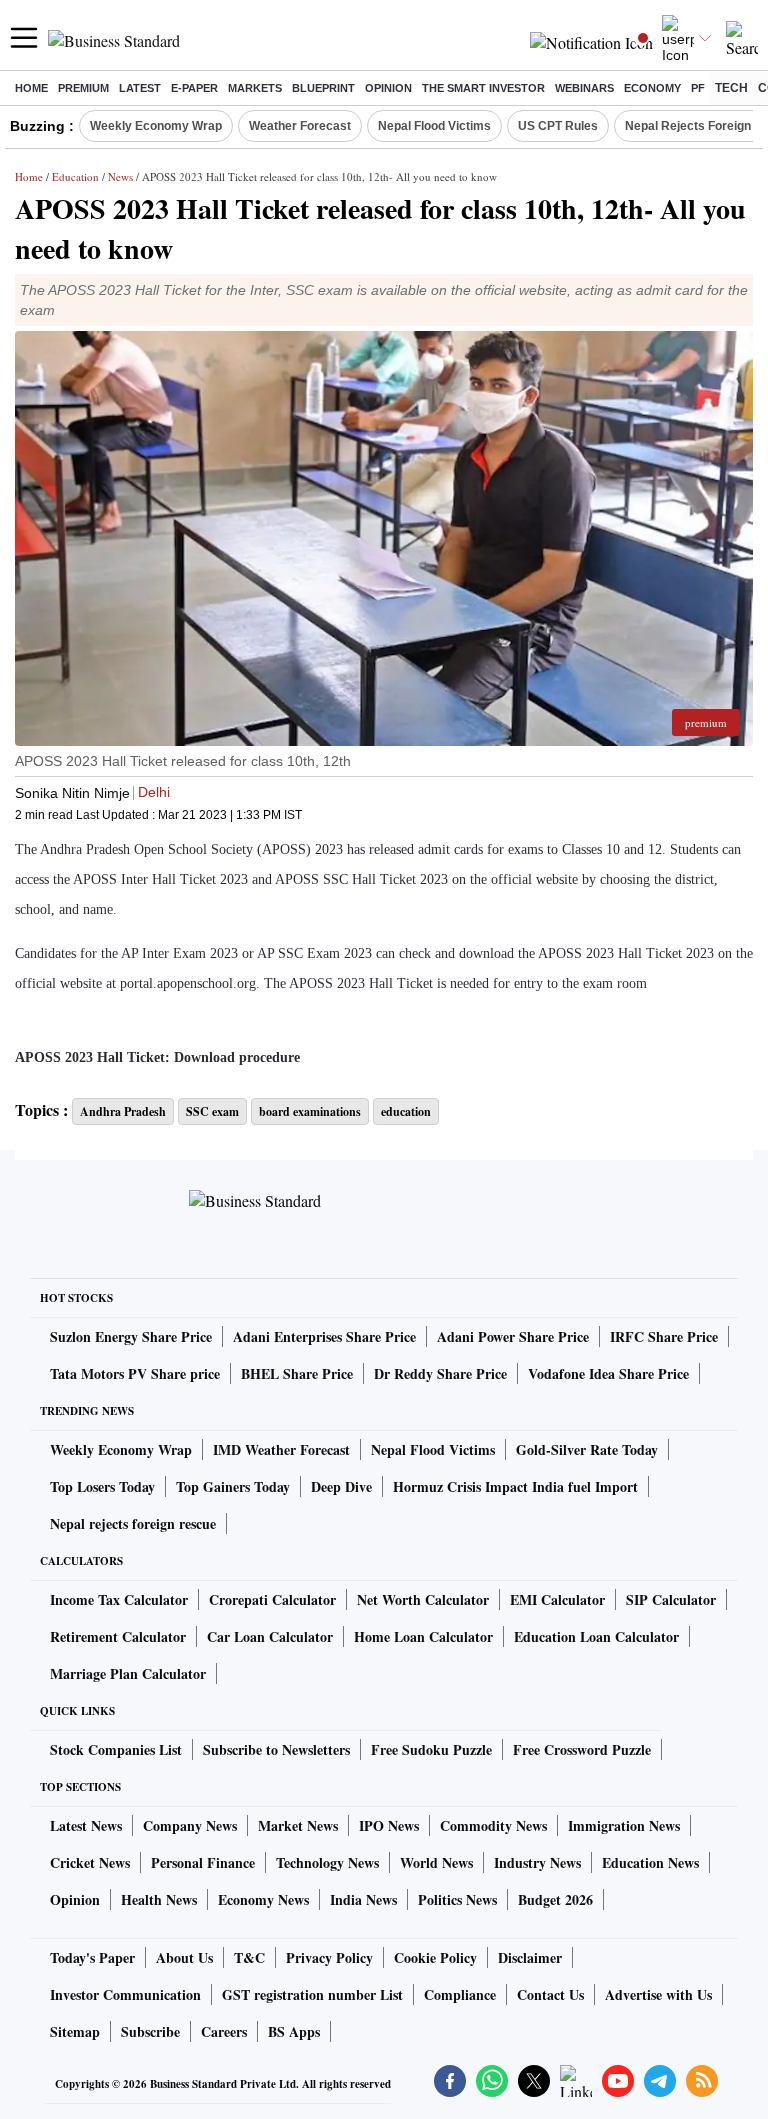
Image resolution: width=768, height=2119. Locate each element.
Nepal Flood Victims (434, 126)
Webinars (584, 88)
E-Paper (194, 88)
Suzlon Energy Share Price (131, 1336)
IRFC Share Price (664, 1336)
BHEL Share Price (297, 1373)
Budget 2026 (555, 1899)
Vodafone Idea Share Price (608, 1373)
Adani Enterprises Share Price (324, 1336)
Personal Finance (203, 1862)
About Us (184, 1957)
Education (75, 176)
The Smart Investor (483, 88)
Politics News (457, 1899)
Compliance (460, 1994)
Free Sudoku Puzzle (431, 1749)
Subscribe (150, 2031)
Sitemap (75, 2031)
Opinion (388, 88)
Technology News (327, 1862)
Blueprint (323, 88)
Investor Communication (125, 1994)
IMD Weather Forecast (281, 1449)
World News (436, 1862)
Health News (159, 1899)
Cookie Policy (435, 1957)
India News (363, 1899)
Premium (83, 88)
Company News (190, 1825)
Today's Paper (92, 1957)
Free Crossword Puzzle (582, 1749)
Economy (652, 88)
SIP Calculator (671, 1599)
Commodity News (493, 1825)
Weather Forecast (300, 126)
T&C (249, 1957)
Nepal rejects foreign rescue (133, 1523)
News (120, 176)
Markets (255, 88)
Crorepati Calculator (272, 1599)
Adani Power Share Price (513, 1336)
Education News (650, 1862)
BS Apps (294, 2031)
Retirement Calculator (118, 1636)
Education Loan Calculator (596, 1636)
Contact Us (550, 1994)
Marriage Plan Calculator (128, 1673)
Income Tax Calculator (119, 1599)
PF (698, 88)
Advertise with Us (658, 1994)
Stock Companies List (116, 1749)
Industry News (537, 1862)
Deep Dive (341, 1486)
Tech (731, 88)
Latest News (86, 1825)
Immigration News (624, 1825)
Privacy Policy (329, 1957)
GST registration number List (312, 1994)
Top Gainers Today (233, 1486)
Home (31, 88)
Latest (140, 88)
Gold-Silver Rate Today (587, 1449)
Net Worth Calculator (423, 1599)
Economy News (263, 1899)
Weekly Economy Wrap (156, 126)
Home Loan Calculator (423, 1636)
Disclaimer (530, 1957)
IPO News (389, 1825)
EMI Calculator (557, 1599)
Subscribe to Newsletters (276, 1749)
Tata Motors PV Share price (135, 1373)
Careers (224, 2031)
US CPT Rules (558, 126)
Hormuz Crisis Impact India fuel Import (515, 1486)
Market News (298, 1825)
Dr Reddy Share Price (440, 1373)
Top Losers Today (102, 1486)
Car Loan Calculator (270, 1636)
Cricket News (90, 1862)
